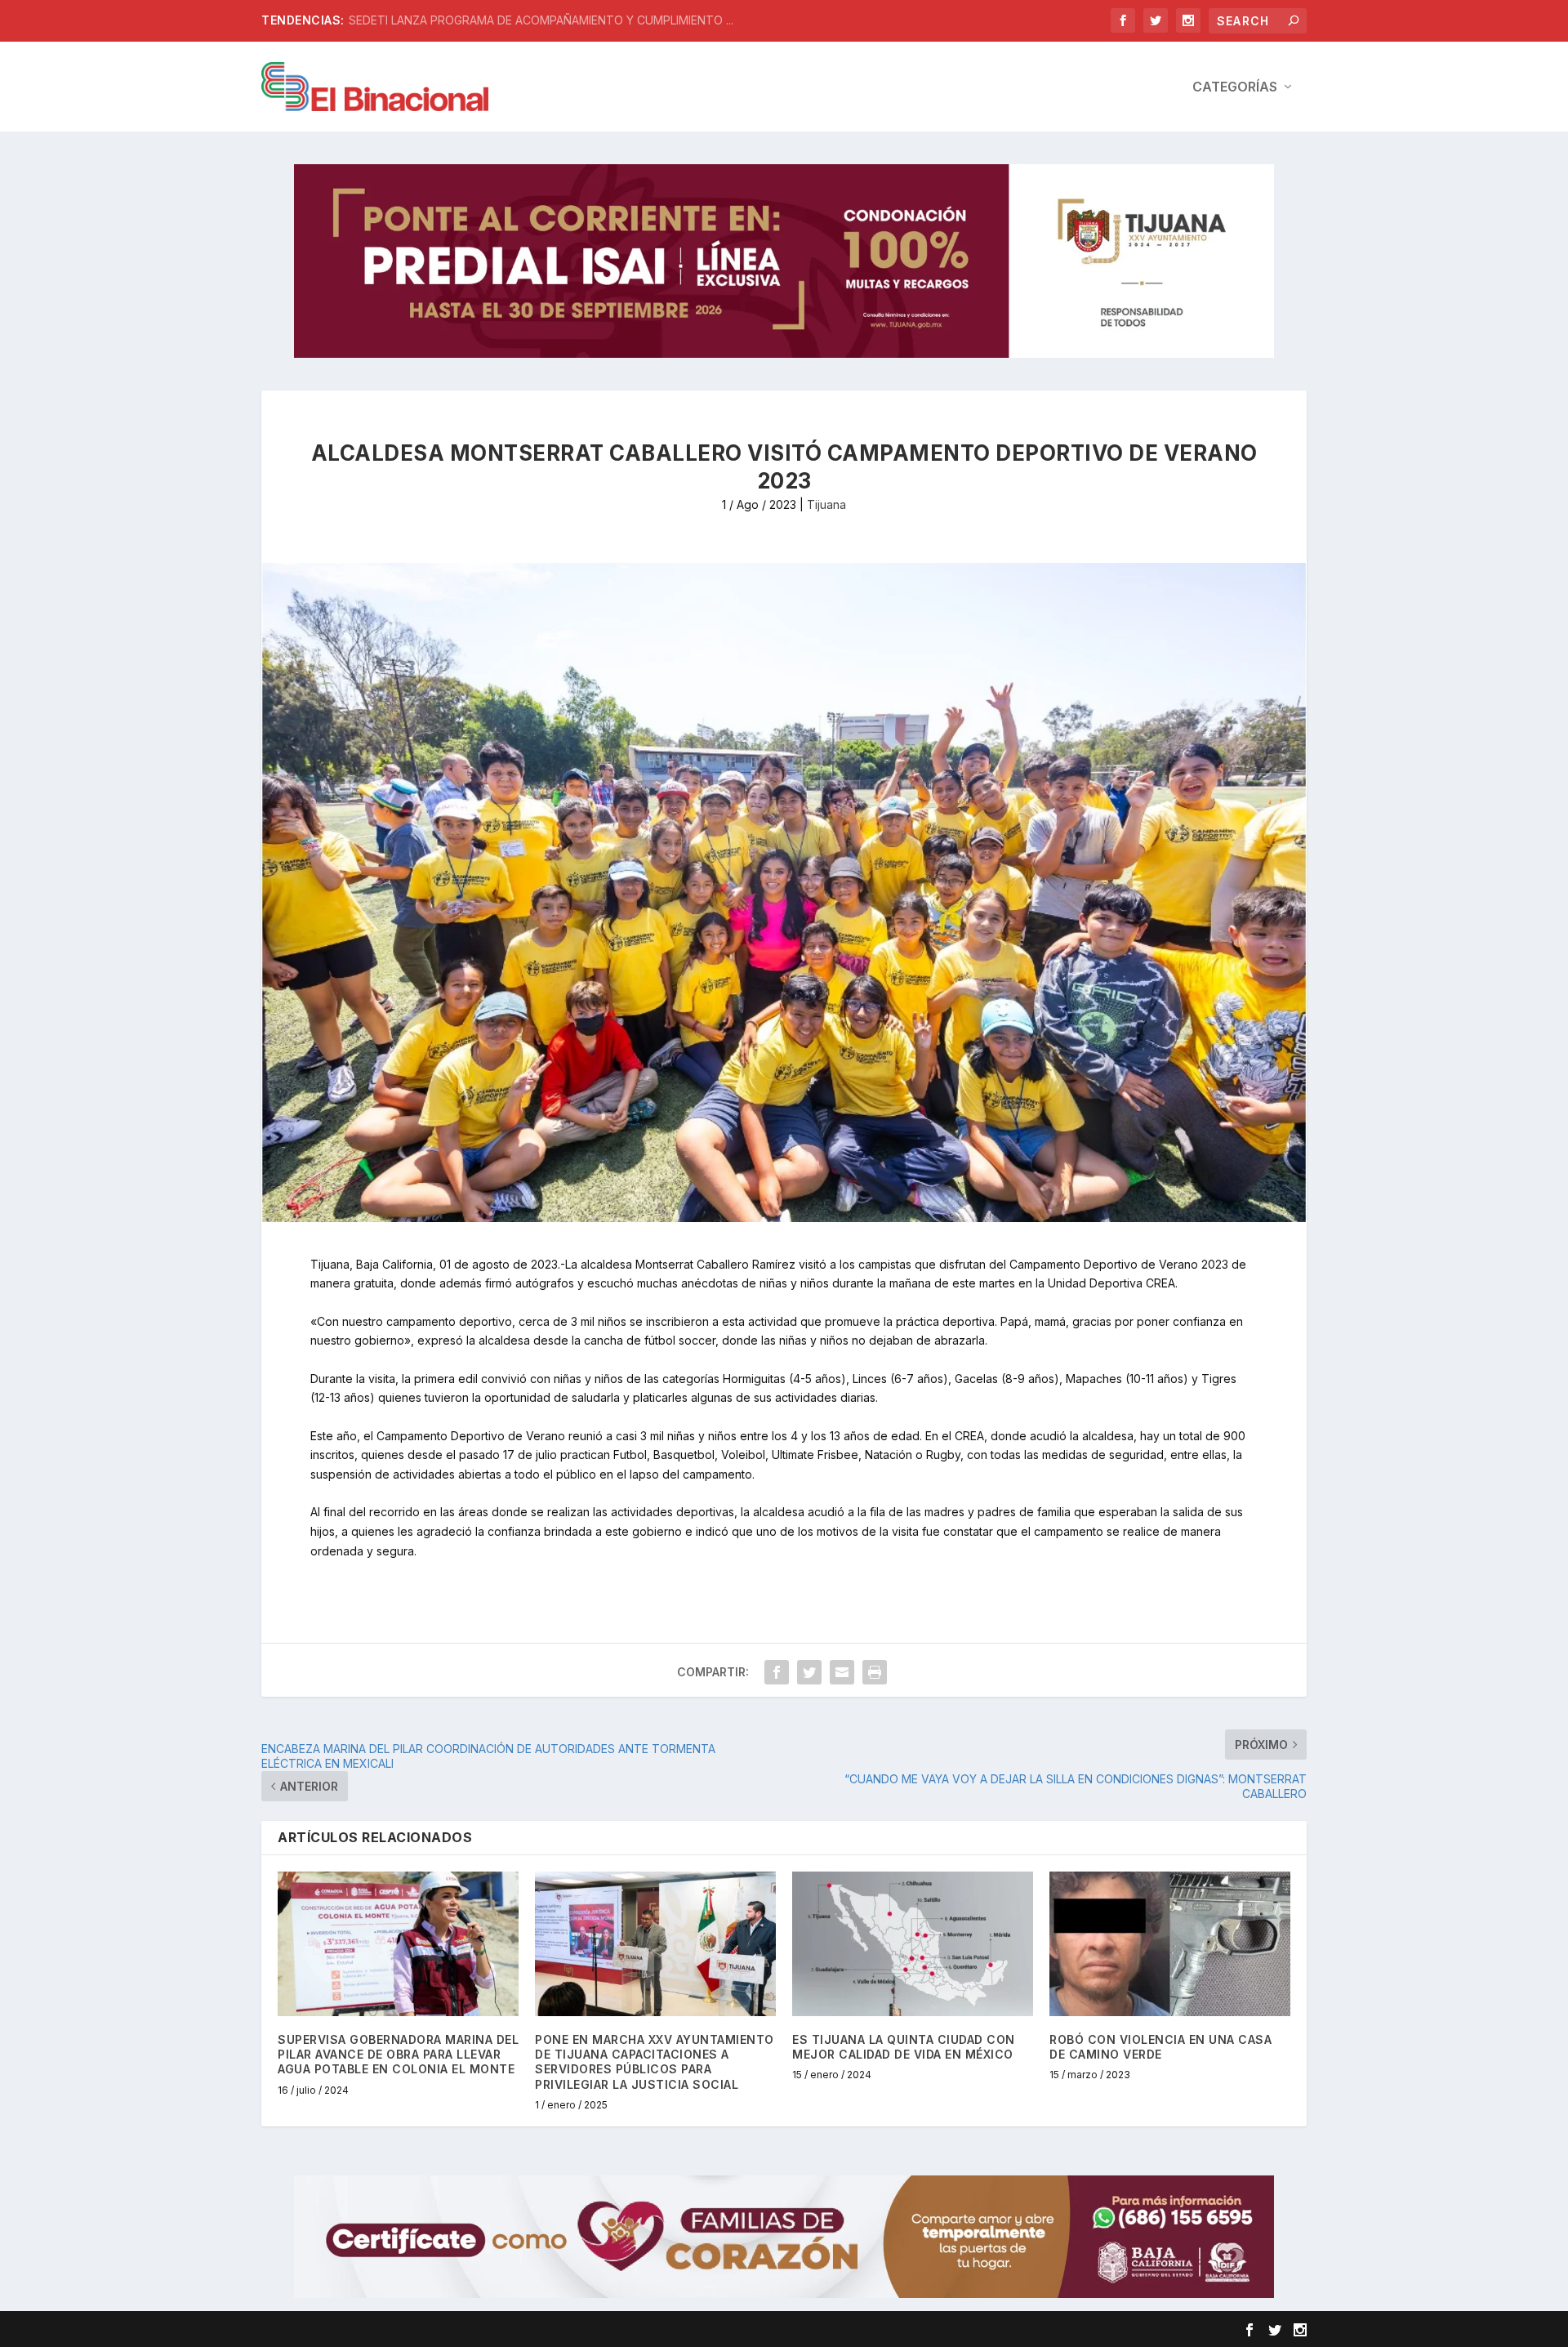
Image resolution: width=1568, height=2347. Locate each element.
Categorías (1235, 87)
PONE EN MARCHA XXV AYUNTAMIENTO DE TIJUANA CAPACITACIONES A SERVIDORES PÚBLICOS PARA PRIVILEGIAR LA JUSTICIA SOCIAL (655, 2062)
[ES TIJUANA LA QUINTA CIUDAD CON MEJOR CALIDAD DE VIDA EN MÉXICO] (913, 1944)
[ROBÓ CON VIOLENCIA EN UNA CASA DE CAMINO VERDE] (1170, 1944)
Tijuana (826, 504)
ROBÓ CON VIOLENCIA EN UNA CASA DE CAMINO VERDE (1160, 2047)
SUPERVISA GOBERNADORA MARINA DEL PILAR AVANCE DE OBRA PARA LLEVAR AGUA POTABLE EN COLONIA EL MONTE (398, 2054)
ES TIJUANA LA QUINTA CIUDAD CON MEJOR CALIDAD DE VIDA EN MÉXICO (904, 2047)
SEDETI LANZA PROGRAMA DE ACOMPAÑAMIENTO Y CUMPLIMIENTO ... (541, 20)
